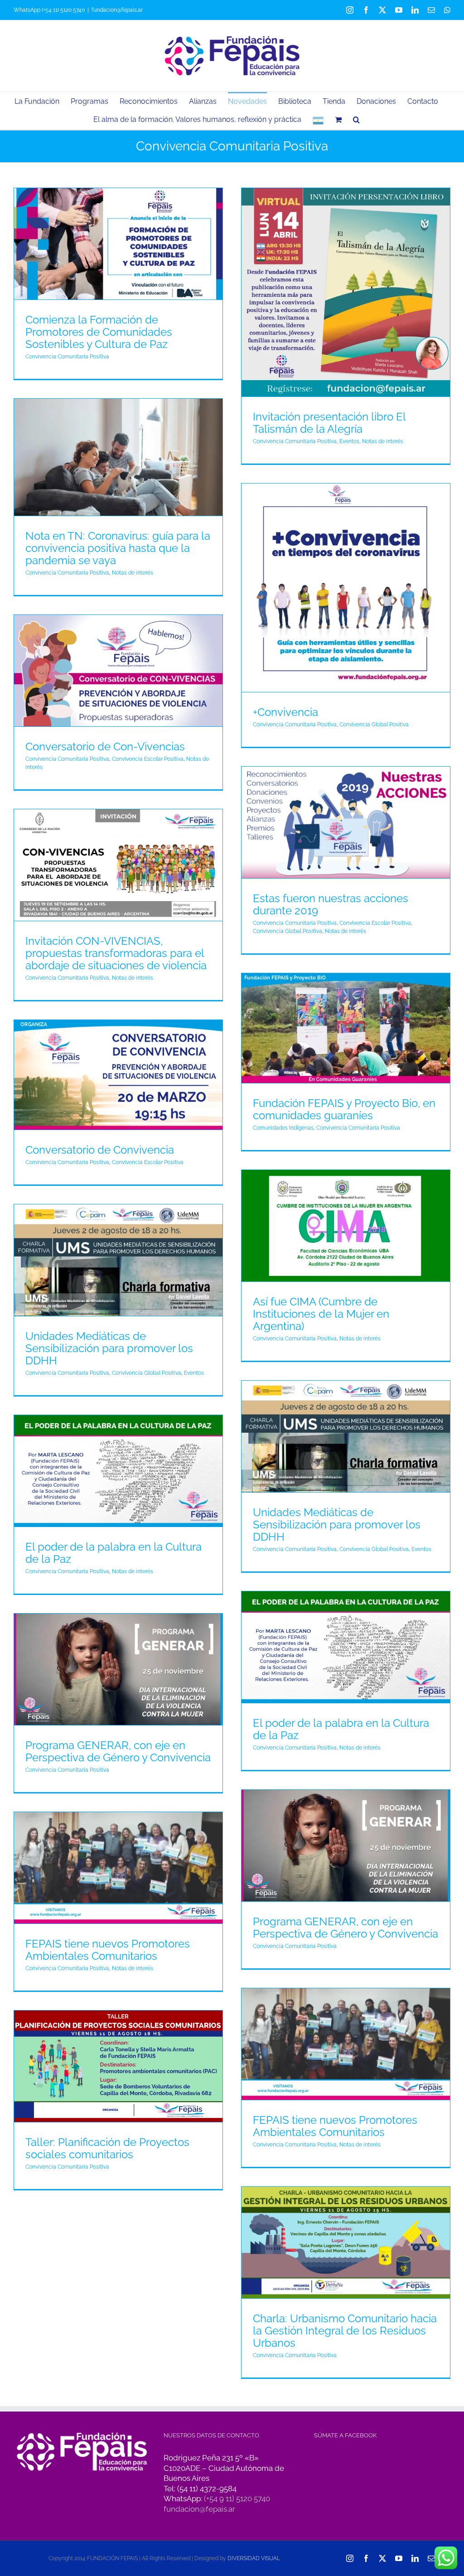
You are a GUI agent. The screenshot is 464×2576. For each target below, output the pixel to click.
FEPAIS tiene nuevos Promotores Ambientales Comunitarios (108, 1950)
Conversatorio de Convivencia (100, 1150)
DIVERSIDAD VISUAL (254, 2558)
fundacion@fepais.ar (117, 10)
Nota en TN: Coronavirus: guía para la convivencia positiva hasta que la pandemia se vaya (118, 548)
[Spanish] (318, 120)
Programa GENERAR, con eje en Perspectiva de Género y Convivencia (118, 1751)
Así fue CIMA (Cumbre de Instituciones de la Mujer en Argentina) (321, 1314)
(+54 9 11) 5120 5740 (237, 2499)
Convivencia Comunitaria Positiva (67, 357)
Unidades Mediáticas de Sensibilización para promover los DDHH (109, 1348)
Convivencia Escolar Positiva (148, 759)
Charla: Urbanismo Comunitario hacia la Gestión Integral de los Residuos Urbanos (345, 2331)
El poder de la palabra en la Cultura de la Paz (114, 1553)
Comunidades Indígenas (283, 1128)
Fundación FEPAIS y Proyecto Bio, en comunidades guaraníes (344, 1109)
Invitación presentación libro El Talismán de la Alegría (329, 423)
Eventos (349, 441)
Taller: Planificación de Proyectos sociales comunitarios (107, 2148)
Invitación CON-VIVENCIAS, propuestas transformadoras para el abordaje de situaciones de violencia (116, 953)
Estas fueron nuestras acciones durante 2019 (331, 904)
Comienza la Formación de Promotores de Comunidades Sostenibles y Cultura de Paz (99, 332)
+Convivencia (285, 712)
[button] (356, 119)
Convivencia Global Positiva (374, 725)
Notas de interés (383, 441)
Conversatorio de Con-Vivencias (105, 747)
